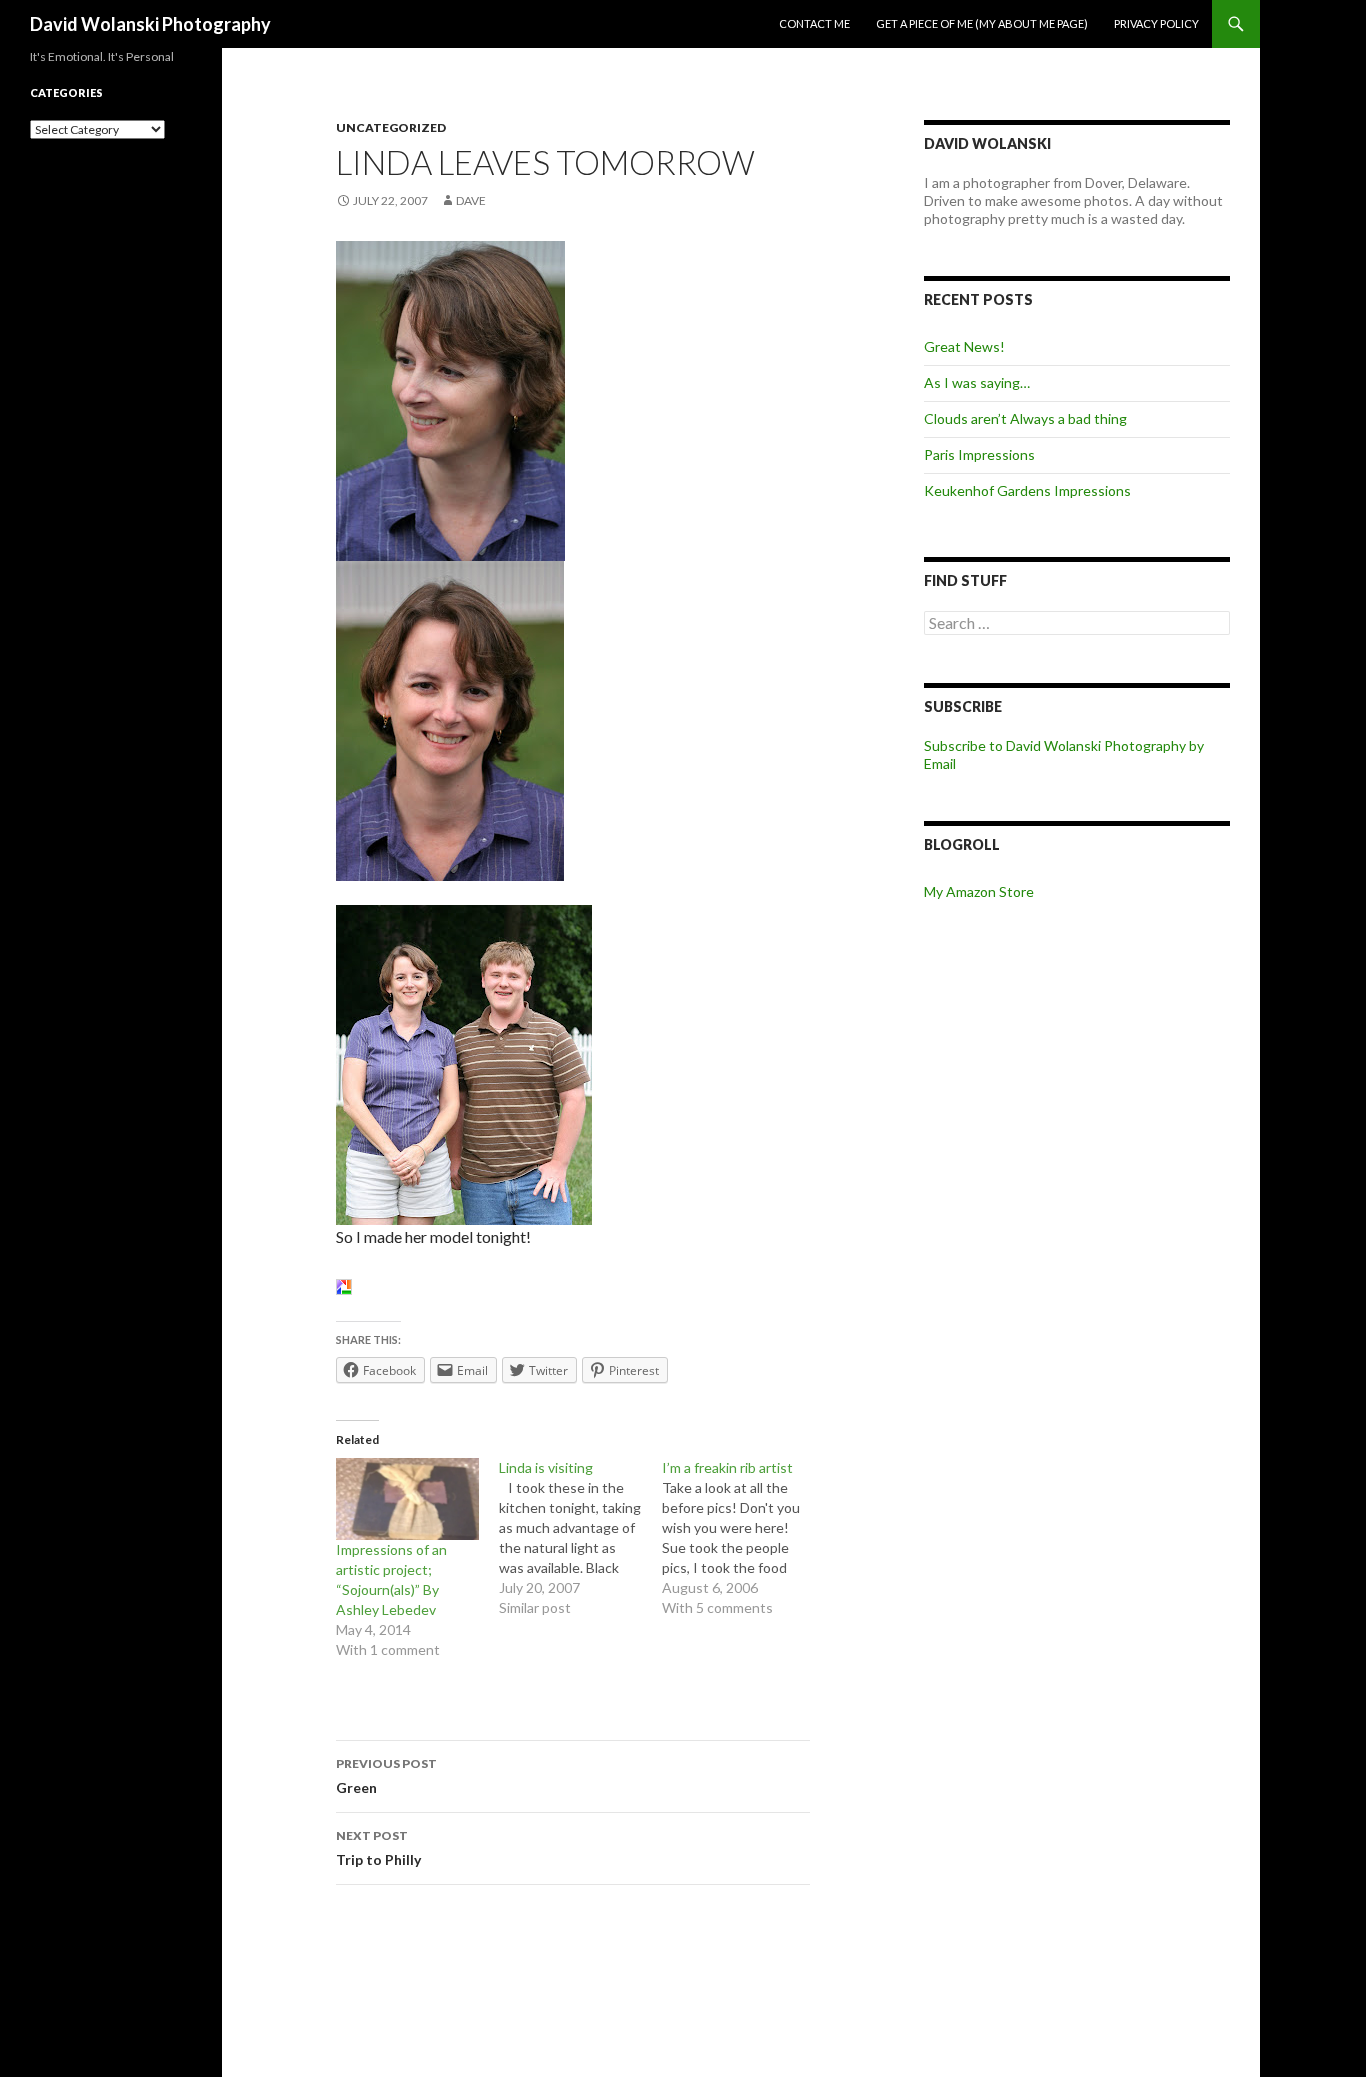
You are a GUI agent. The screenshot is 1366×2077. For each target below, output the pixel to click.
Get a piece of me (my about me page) (982, 23)
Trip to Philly (378, 1848)
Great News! (964, 346)
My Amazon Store (979, 891)
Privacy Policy (1156, 23)
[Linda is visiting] (580, 1538)
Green (386, 1776)
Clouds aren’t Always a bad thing (1025, 418)
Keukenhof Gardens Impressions (1027, 490)
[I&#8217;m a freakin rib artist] (743, 1538)
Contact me (814, 23)
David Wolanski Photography (150, 24)
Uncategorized (391, 127)
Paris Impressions (979, 454)
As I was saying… (977, 382)
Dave (471, 200)
